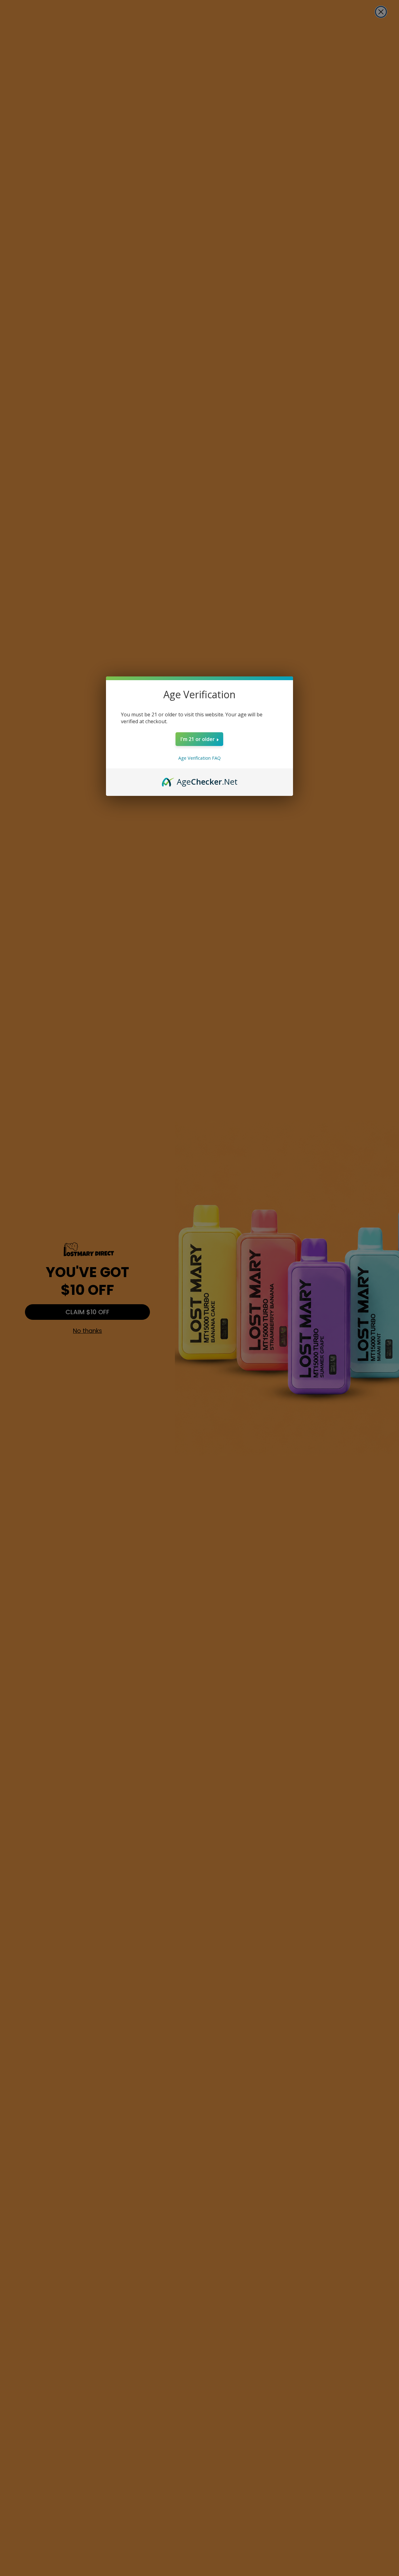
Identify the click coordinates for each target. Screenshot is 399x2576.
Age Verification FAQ (199, 758)
